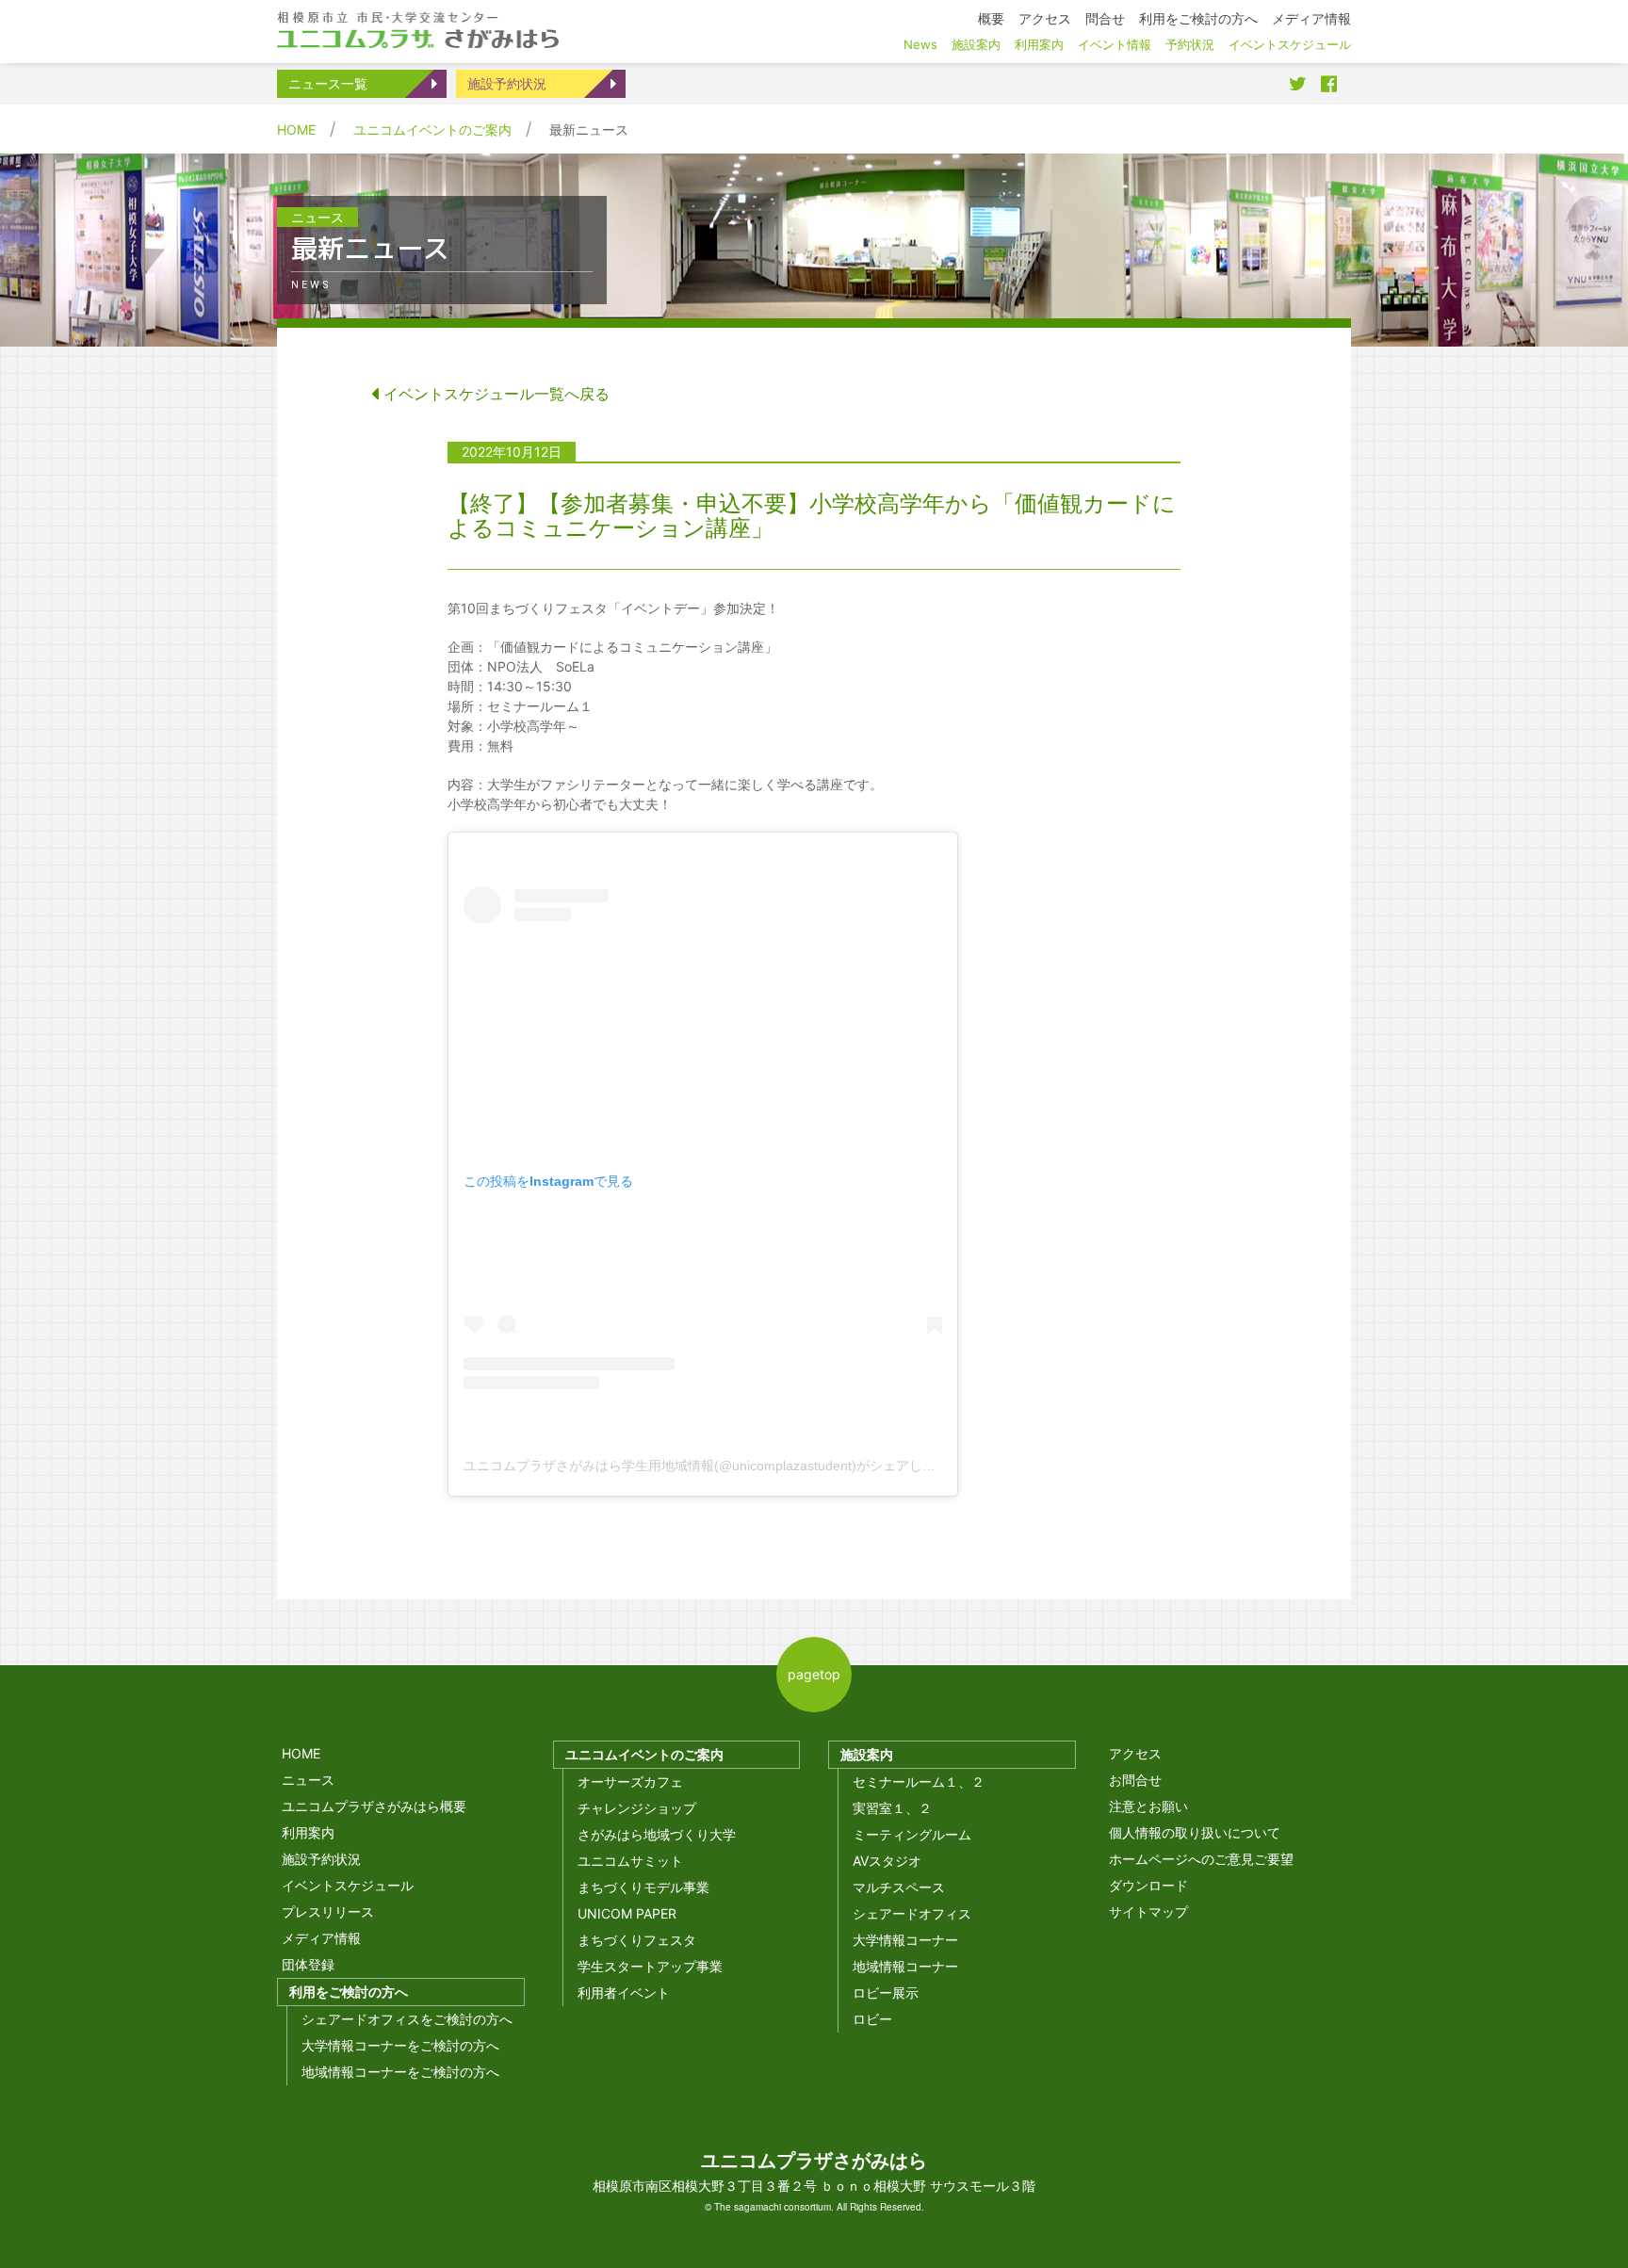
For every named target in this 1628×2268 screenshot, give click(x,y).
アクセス (1135, 1753)
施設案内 (867, 1754)
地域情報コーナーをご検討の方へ (400, 2072)
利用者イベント (624, 1993)
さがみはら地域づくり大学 (657, 1834)
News (920, 44)
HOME (296, 130)
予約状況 (1190, 44)
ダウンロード (1148, 1885)
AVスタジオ (887, 1861)
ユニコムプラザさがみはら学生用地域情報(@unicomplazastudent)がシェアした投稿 (713, 1466)
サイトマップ (1148, 1912)
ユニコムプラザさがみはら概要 (374, 1806)
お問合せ (1135, 1780)
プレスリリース (328, 1912)
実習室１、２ (892, 1808)
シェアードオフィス (912, 1913)
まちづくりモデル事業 (643, 1887)
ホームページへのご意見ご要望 (1201, 1859)
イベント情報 (1115, 44)
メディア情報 (321, 1938)
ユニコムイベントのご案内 (432, 130)
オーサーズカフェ (630, 1782)
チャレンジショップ (637, 1808)
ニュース (308, 1780)
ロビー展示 (886, 1993)
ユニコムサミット (630, 1861)
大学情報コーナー (905, 1940)
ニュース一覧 (328, 83)
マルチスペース (899, 1887)
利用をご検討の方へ (349, 1992)
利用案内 (308, 1832)
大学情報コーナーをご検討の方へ (400, 2045)
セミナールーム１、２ (919, 1782)
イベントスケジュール (348, 1885)
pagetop (814, 1674)
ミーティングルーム (912, 1834)
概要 (991, 18)
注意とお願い (1148, 1806)
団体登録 (308, 1964)
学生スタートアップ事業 (650, 1966)
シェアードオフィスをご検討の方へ (407, 2019)
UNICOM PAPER (627, 1913)
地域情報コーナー (905, 1966)
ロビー (872, 2019)
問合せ (1105, 18)
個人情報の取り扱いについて (1195, 1832)
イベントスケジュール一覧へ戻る (494, 394)
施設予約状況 (507, 83)
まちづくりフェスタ (637, 1940)
